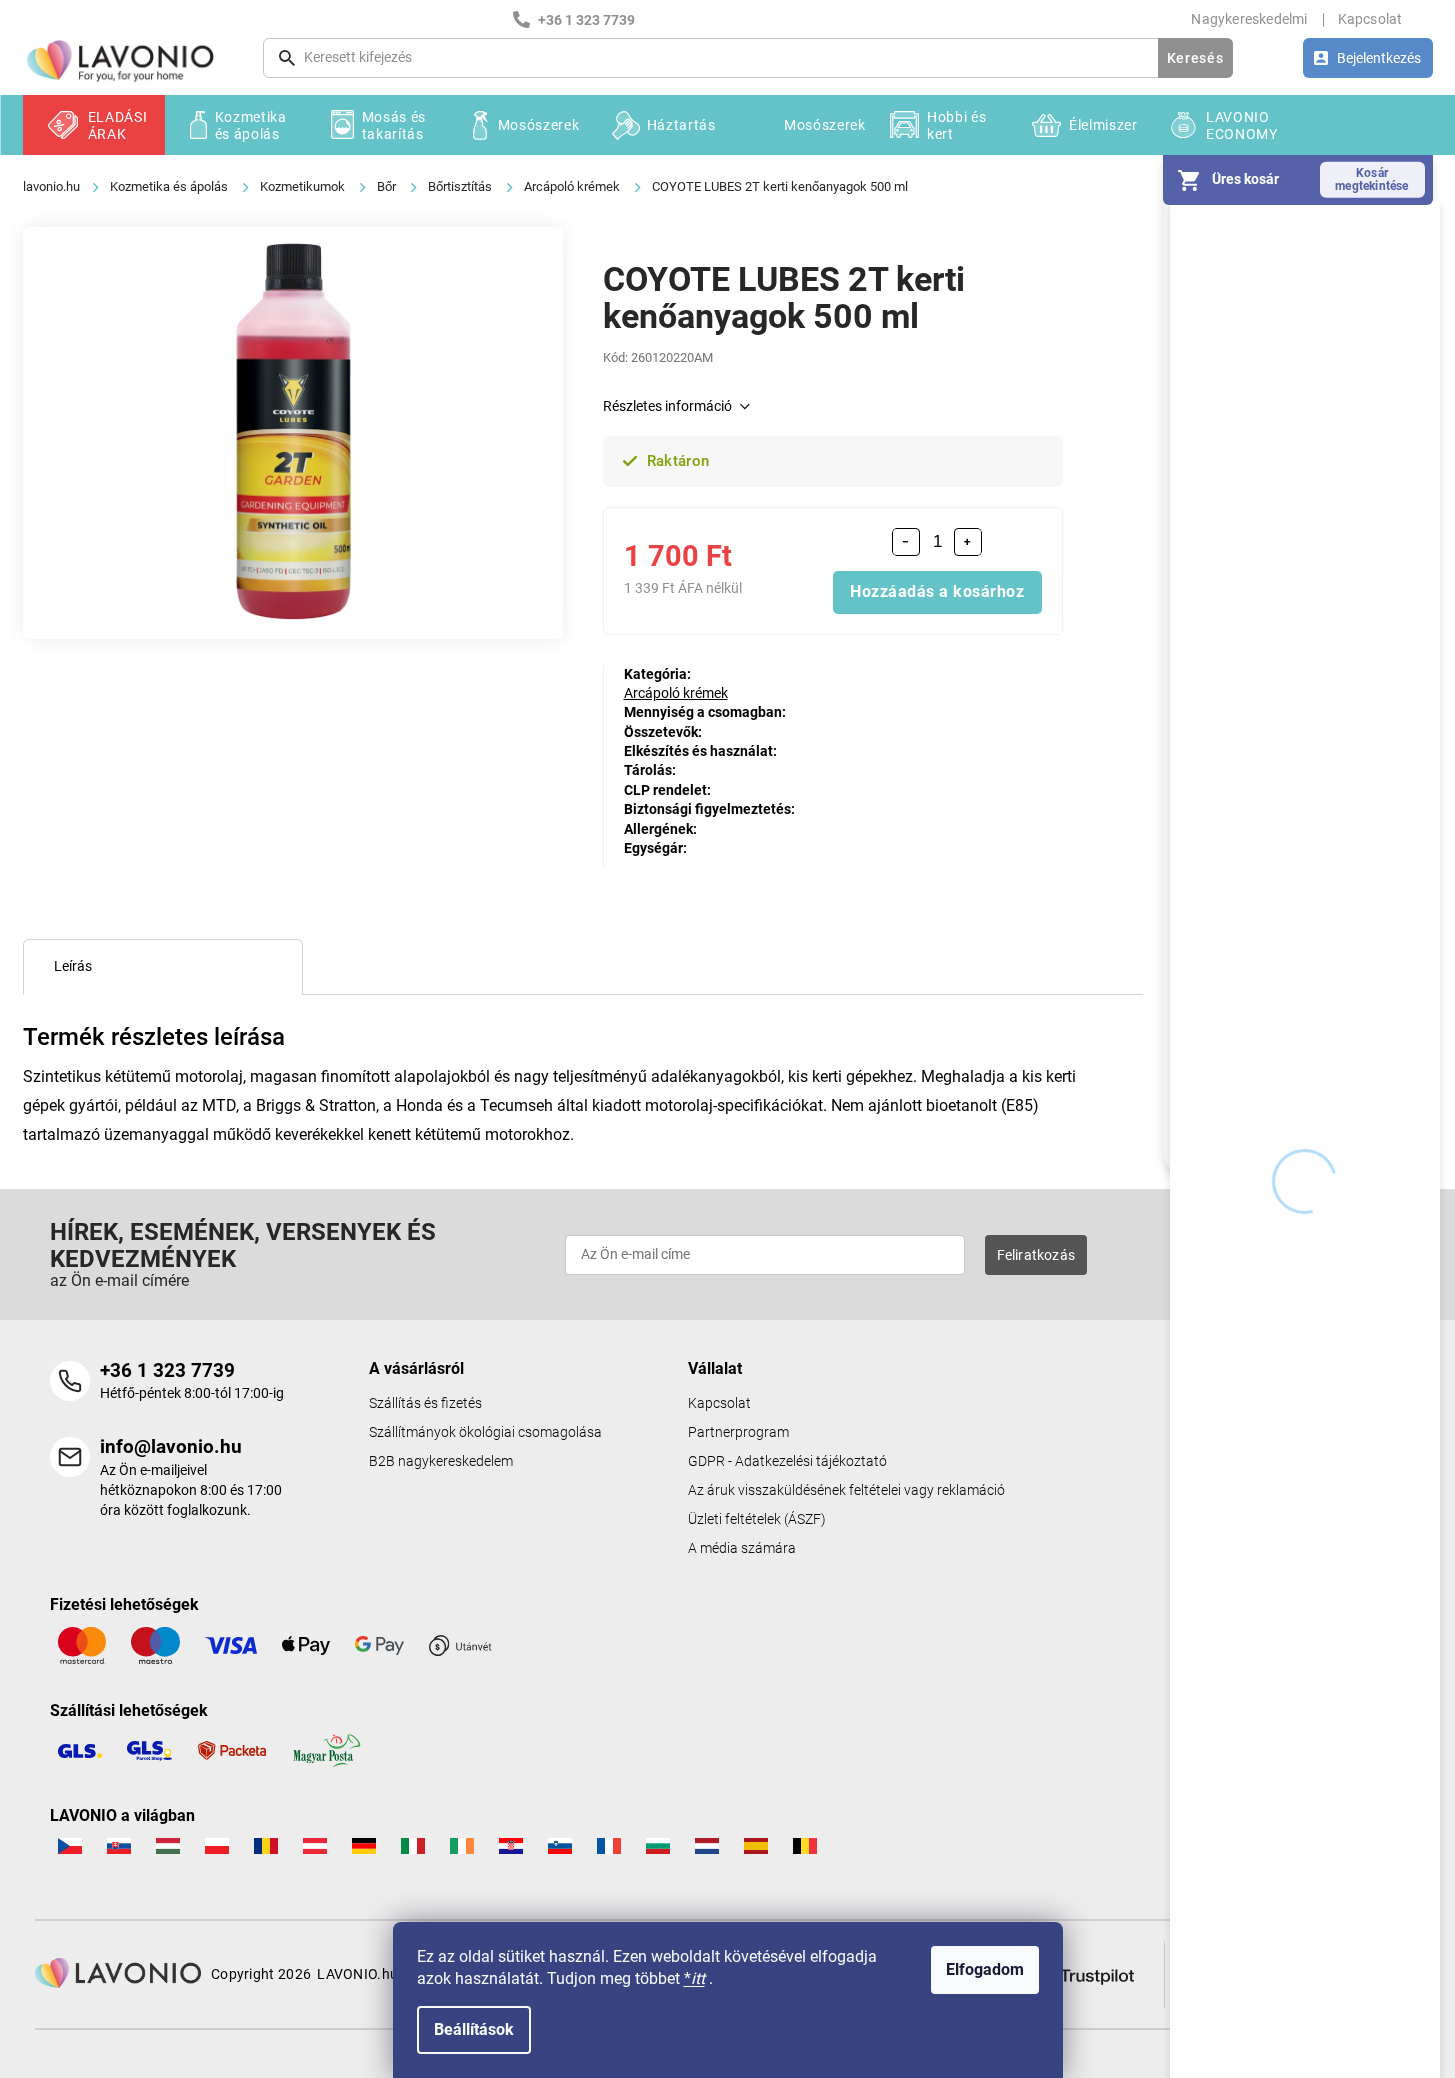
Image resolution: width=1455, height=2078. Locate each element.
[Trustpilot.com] (1084, 1973)
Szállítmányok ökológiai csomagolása (485, 1432)
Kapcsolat (1370, 19)
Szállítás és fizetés (425, 1403)
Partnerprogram (738, 1432)
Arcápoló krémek (676, 693)
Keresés (1195, 58)
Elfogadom (985, 1969)
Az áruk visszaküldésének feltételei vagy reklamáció (846, 1490)
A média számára (742, 1548)
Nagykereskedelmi (1249, 19)
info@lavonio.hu (171, 1446)
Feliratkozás (1036, 1255)
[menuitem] (94, 125)
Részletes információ (667, 406)
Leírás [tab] (73, 966)
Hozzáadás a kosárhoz (937, 591)
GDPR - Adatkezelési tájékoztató (787, 1461)
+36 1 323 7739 (167, 1370)
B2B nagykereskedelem (441, 1461)
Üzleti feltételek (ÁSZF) (757, 1519)
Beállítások (474, 2029)
